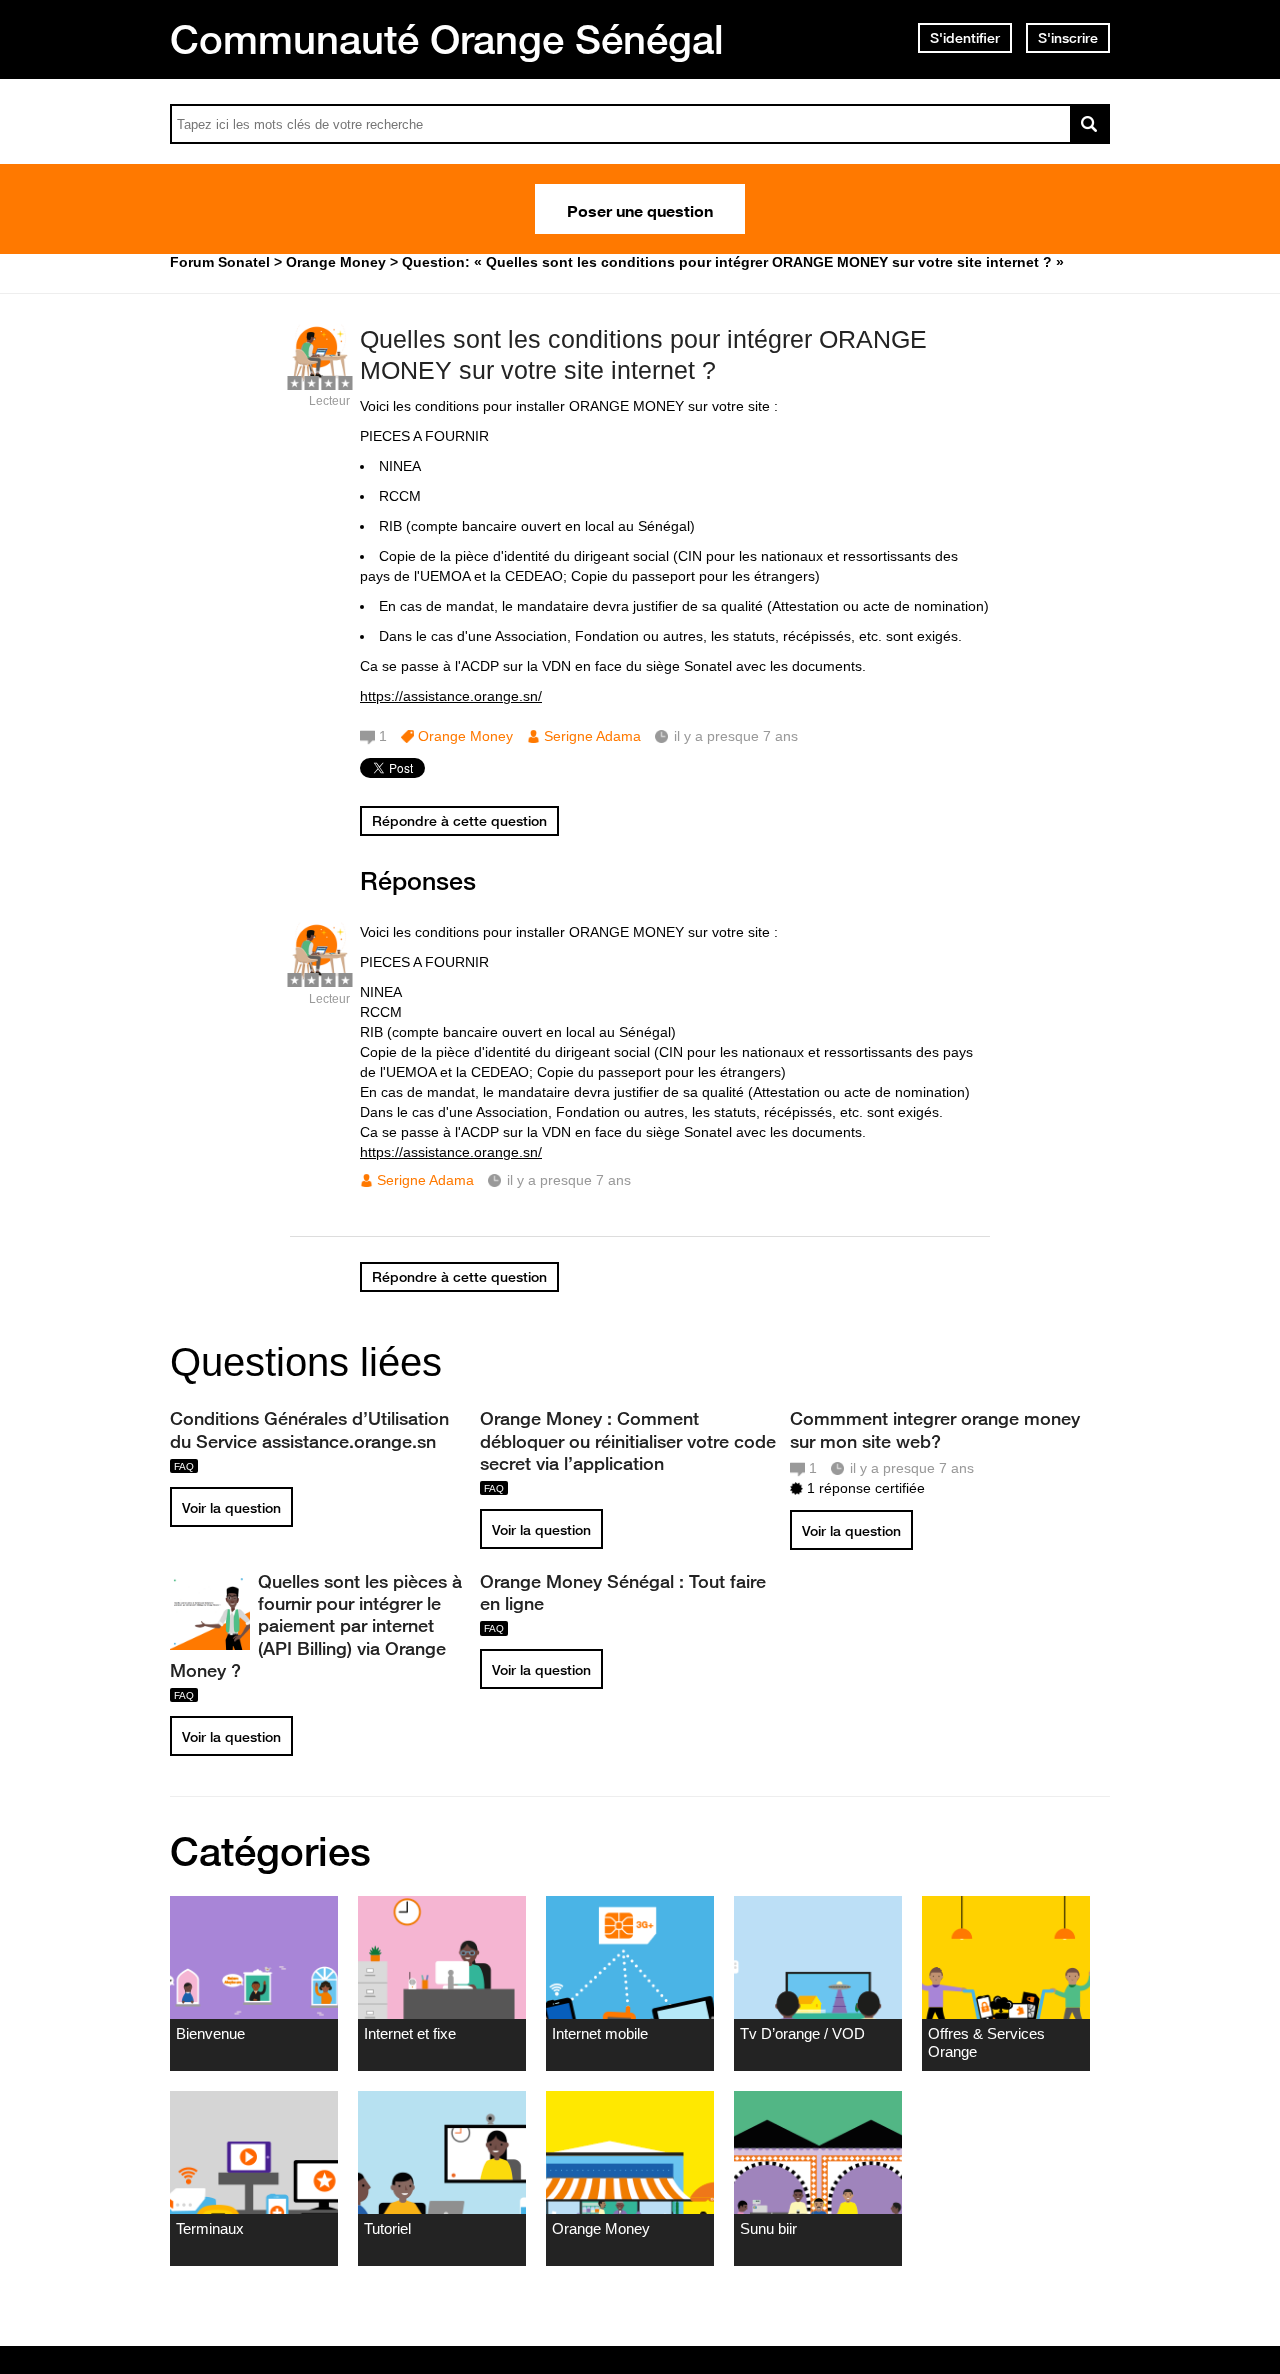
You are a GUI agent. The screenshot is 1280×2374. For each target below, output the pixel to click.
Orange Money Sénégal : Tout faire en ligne (623, 1592)
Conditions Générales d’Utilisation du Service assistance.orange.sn (309, 1429)
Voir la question (231, 1508)
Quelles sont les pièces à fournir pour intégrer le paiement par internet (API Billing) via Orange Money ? (316, 1625)
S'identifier (965, 38)
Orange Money (465, 736)
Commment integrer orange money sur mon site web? (935, 1429)
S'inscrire (1068, 38)
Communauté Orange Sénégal (447, 39)
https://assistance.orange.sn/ (451, 696)
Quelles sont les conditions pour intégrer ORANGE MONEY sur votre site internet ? (643, 354)
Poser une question (640, 209)
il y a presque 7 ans (569, 1180)
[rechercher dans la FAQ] (1090, 124)
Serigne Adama (592, 736)
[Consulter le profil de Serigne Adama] (320, 379)
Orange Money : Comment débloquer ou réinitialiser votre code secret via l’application (628, 1440)
